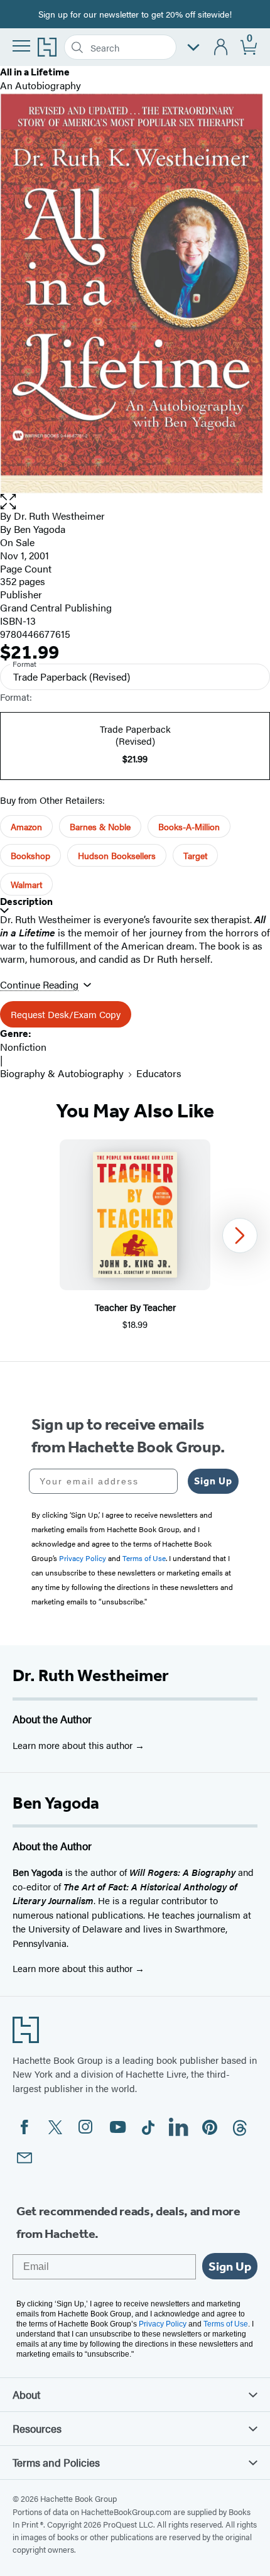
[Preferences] (193, 47)
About (26, 2394)
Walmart (26, 884)
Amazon (26, 826)
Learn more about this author (74, 1745)
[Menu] (21, 46)
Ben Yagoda (40, 529)
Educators (159, 1073)
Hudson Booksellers (117, 855)
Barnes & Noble (100, 826)
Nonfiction (23, 1047)
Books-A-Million (189, 826)
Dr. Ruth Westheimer (91, 1675)
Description (26, 902)
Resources (37, 2428)
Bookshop (30, 855)
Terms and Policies (56, 2462)
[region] (135, 1235)
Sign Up (213, 1481)
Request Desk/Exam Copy (66, 1014)
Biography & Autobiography (62, 1073)
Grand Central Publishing (56, 607)
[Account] (221, 47)
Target (195, 855)
